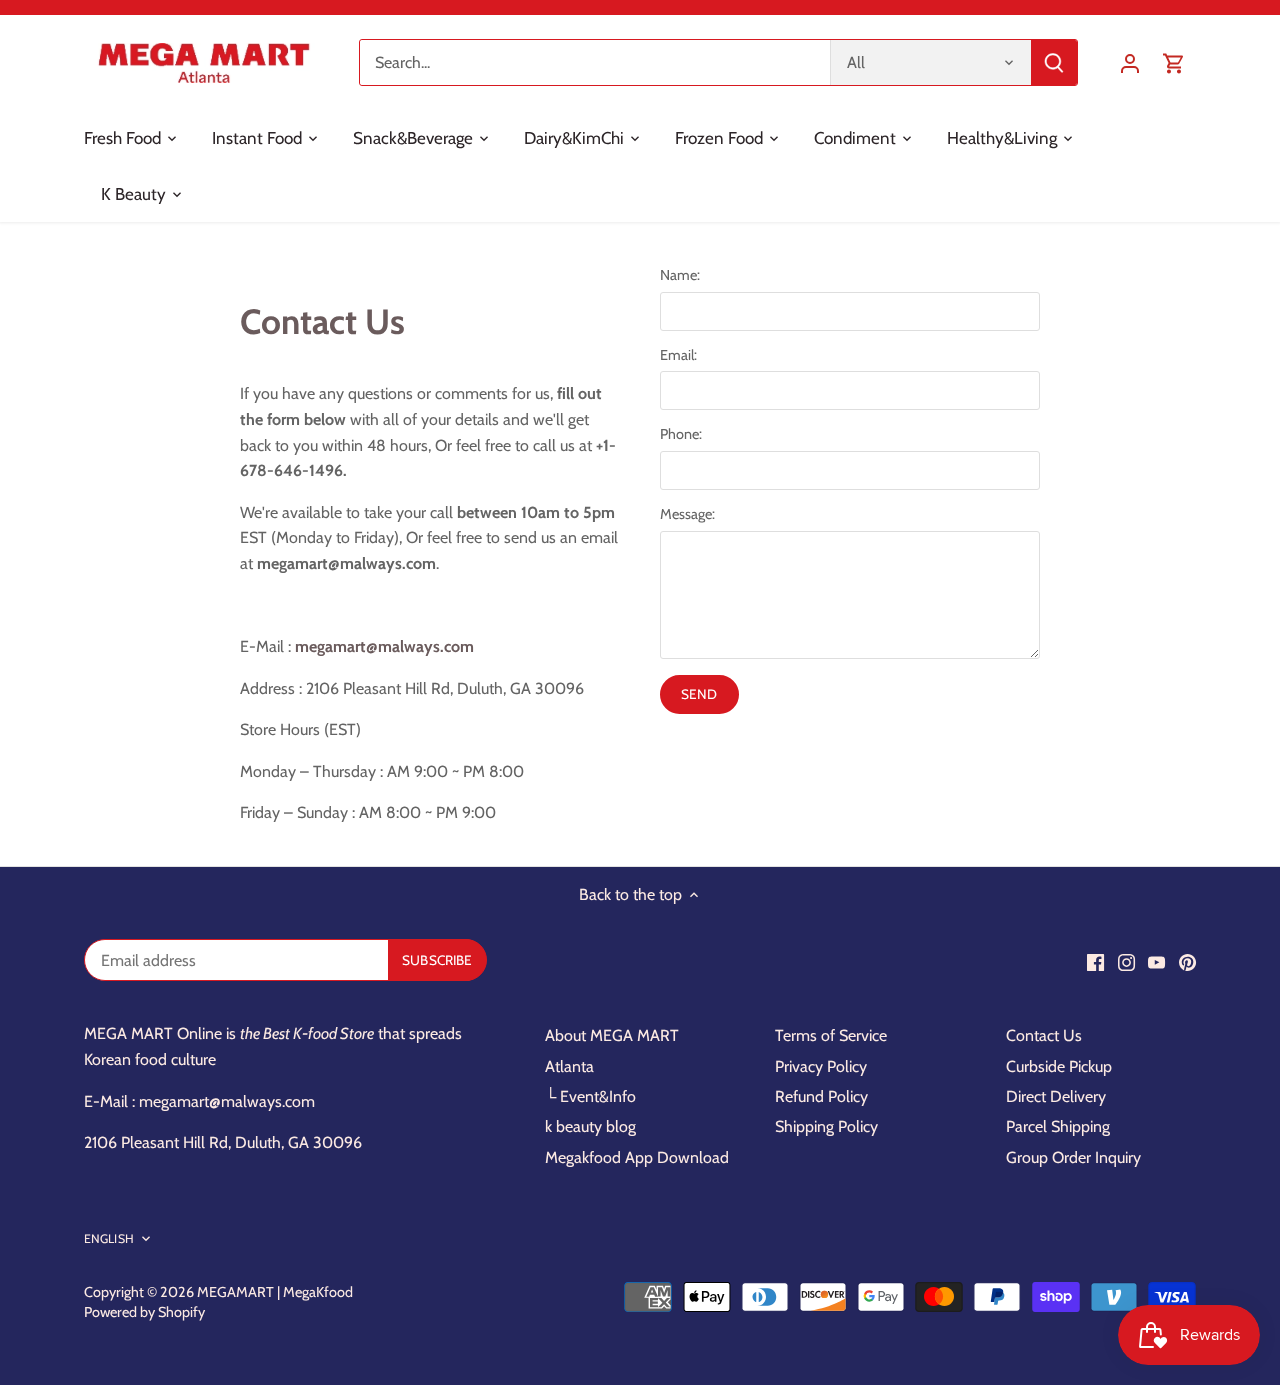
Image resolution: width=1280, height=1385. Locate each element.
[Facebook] (946, 1286)
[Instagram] (977, 1286)
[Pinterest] (1038, 1286)
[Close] (1212, 1031)
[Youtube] (1007, 1286)
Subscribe (1143, 1221)
